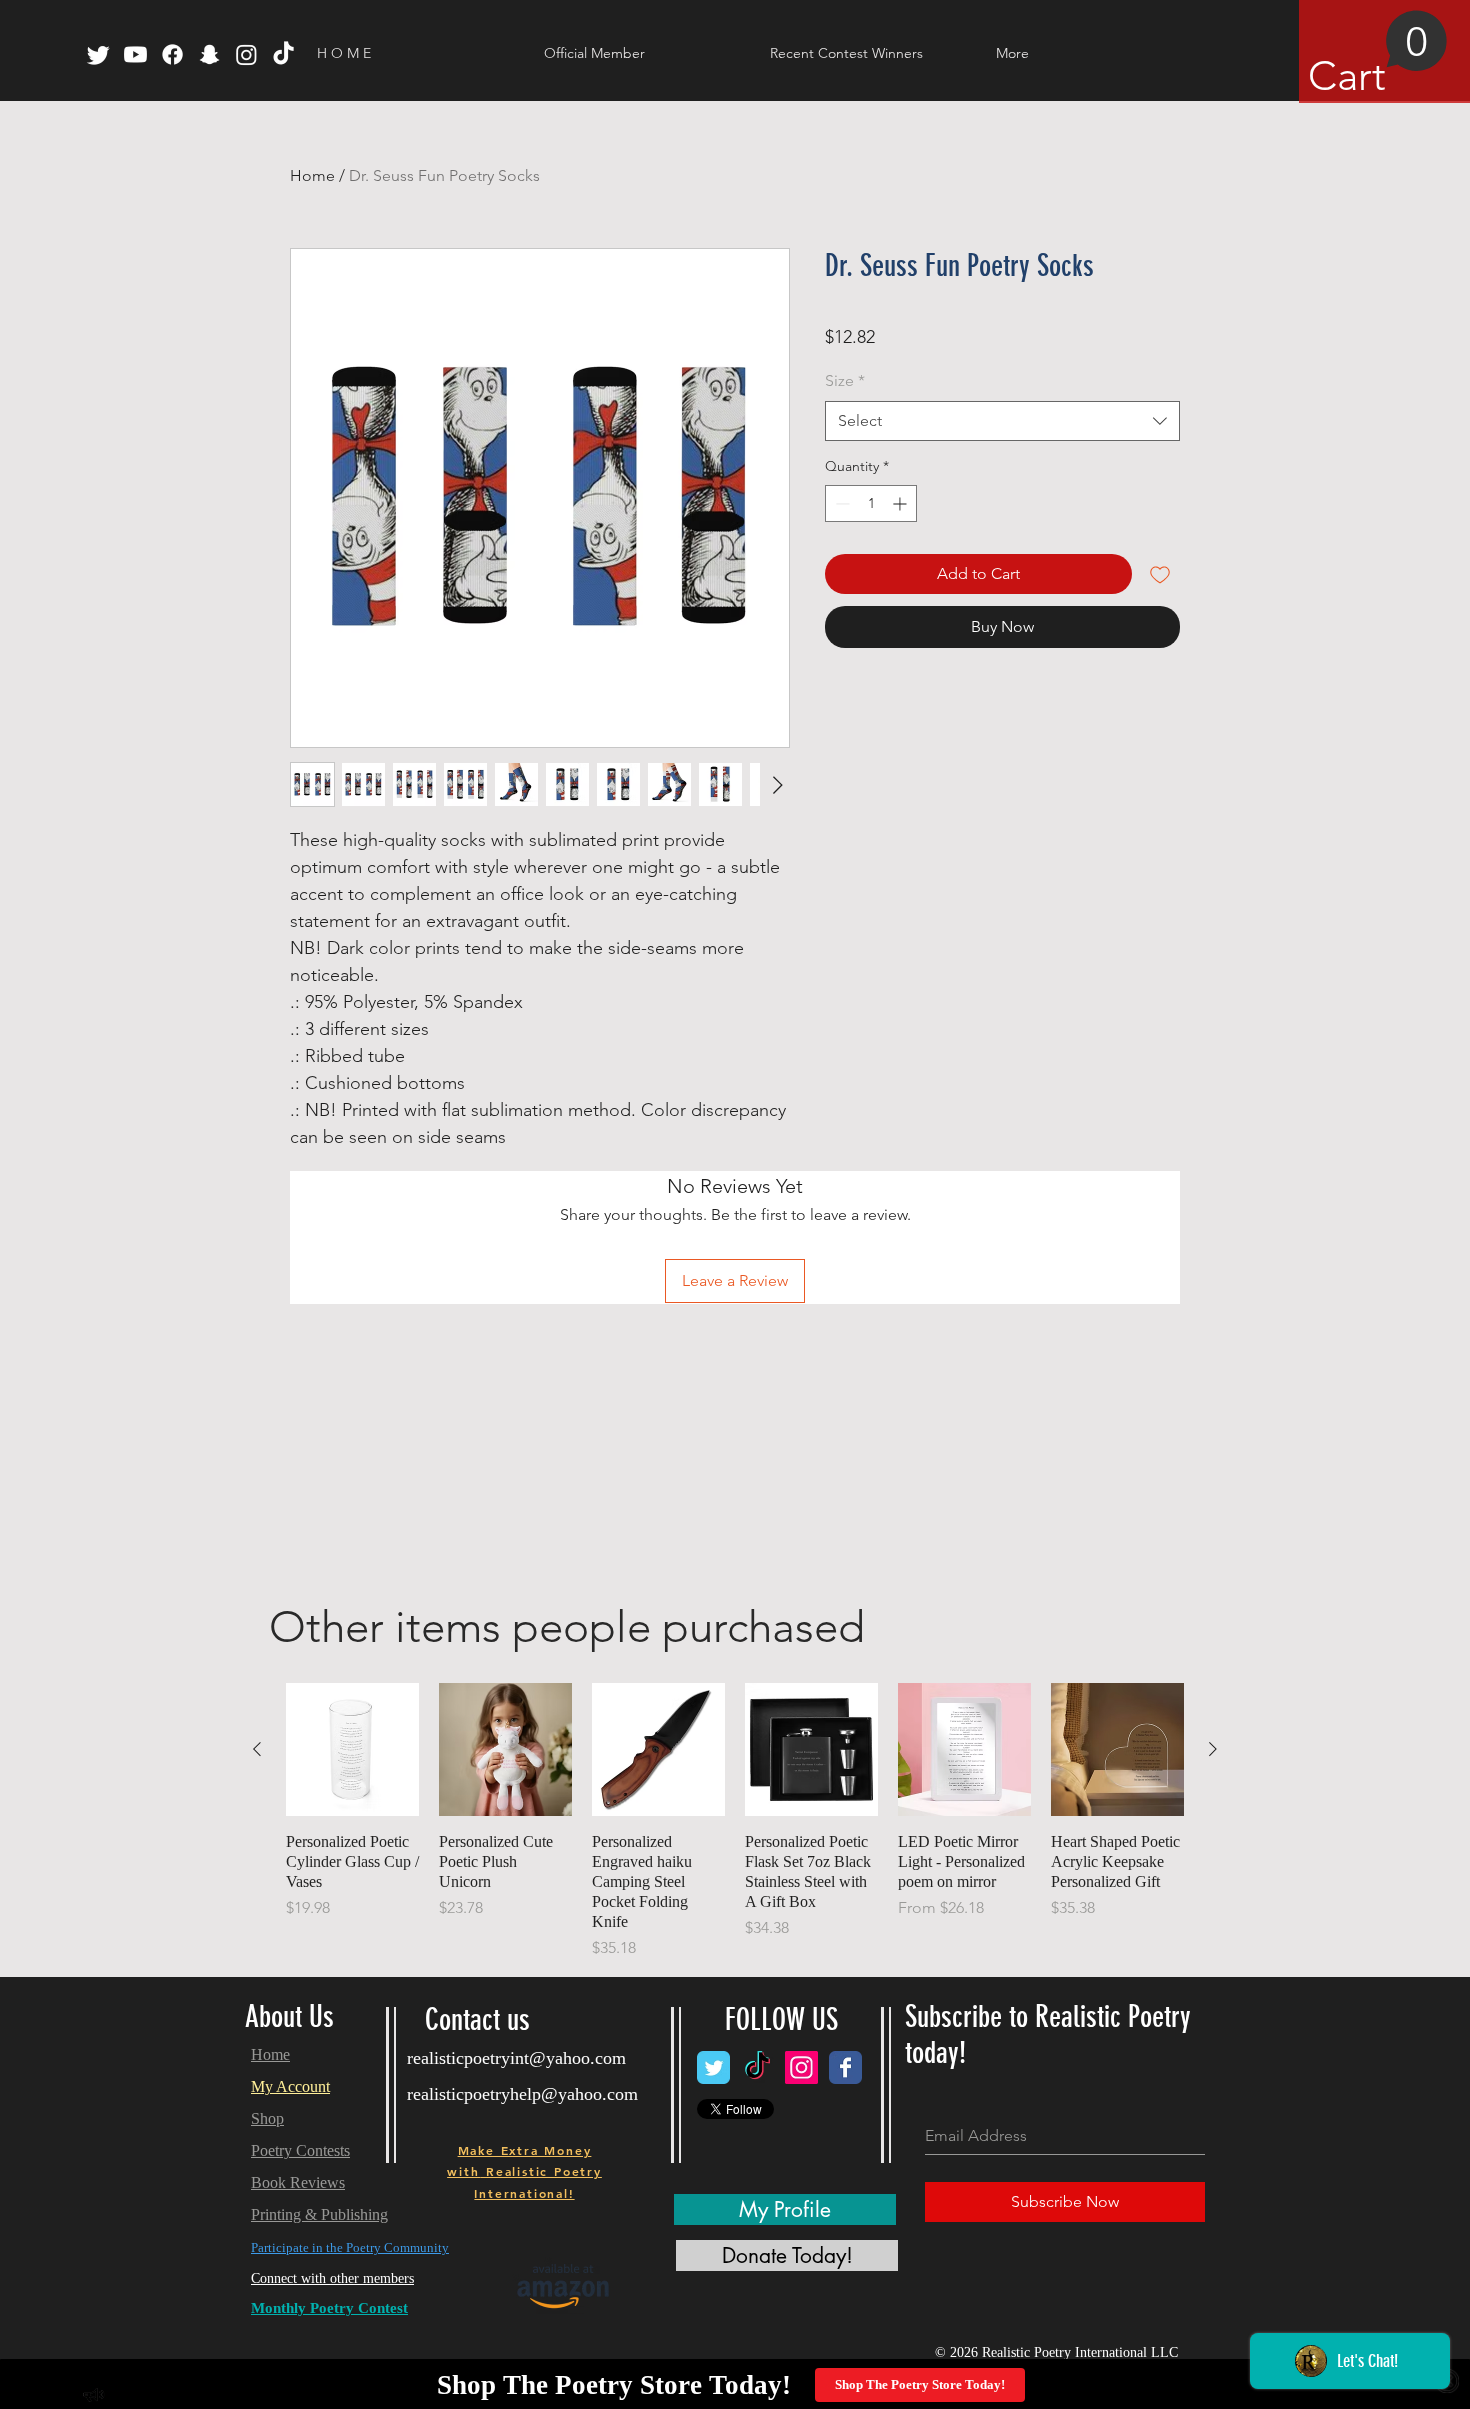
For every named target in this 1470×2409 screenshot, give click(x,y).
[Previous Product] (257, 1749)
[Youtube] (135, 54)
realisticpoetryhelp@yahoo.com (522, 2094)
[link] (1378, 55)
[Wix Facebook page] (845, 2067)
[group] (735, 1821)
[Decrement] (840, 503)
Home (312, 175)
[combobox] (1002, 421)
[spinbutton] (871, 503)
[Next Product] (1213, 1749)
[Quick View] (352, 1749)
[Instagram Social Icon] (801, 2067)
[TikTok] (283, 54)
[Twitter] (98, 54)
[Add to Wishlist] (1160, 574)
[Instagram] (246, 54)
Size (845, 380)
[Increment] (901, 503)
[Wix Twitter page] (713, 2067)
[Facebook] (172, 54)
